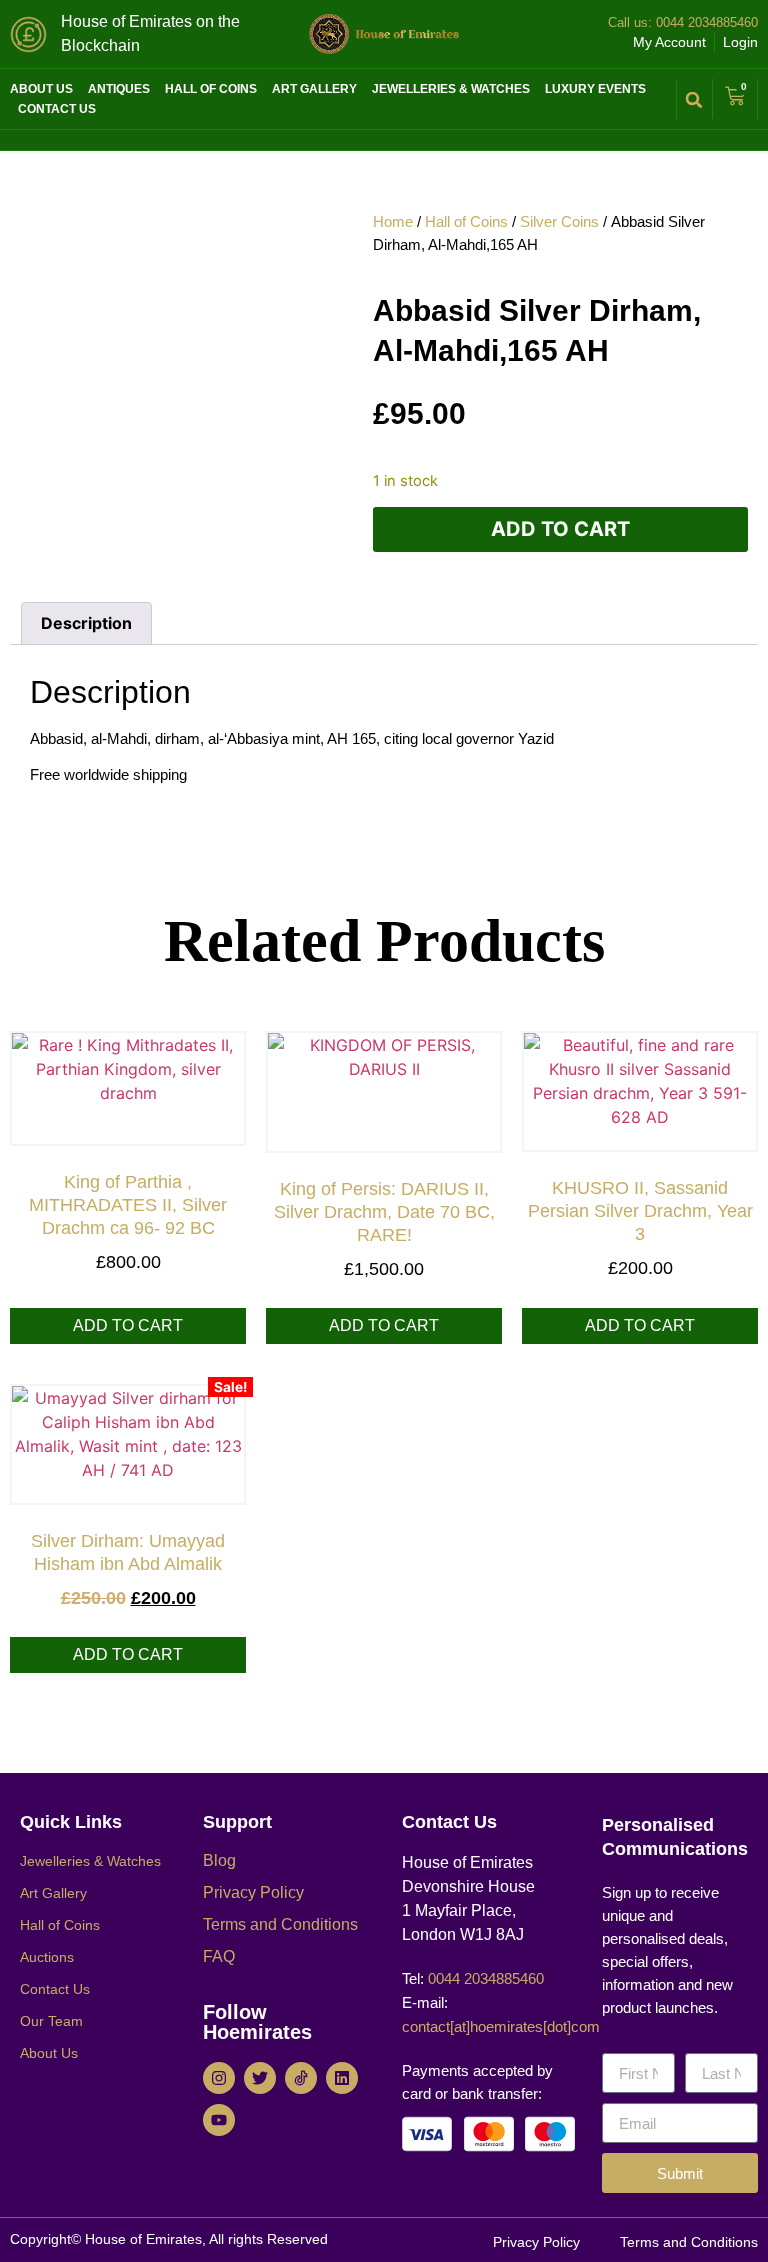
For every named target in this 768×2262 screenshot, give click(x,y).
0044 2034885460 (705, 22)
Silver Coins (559, 221)
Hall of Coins (211, 89)
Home (393, 221)
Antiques (119, 89)
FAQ (219, 1956)
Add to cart (560, 529)
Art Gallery (314, 89)
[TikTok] (301, 2078)
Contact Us (57, 109)
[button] (694, 99)
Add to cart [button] (128, 1325)
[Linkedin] (342, 2078)
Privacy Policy (253, 1892)
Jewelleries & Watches (451, 89)
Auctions (47, 1957)
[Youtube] (219, 2120)
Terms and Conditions (280, 1924)
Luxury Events (595, 89)
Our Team (51, 2021)
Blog (219, 1860)
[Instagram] (219, 2078)
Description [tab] (86, 623)
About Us (41, 89)
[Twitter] (260, 2078)
